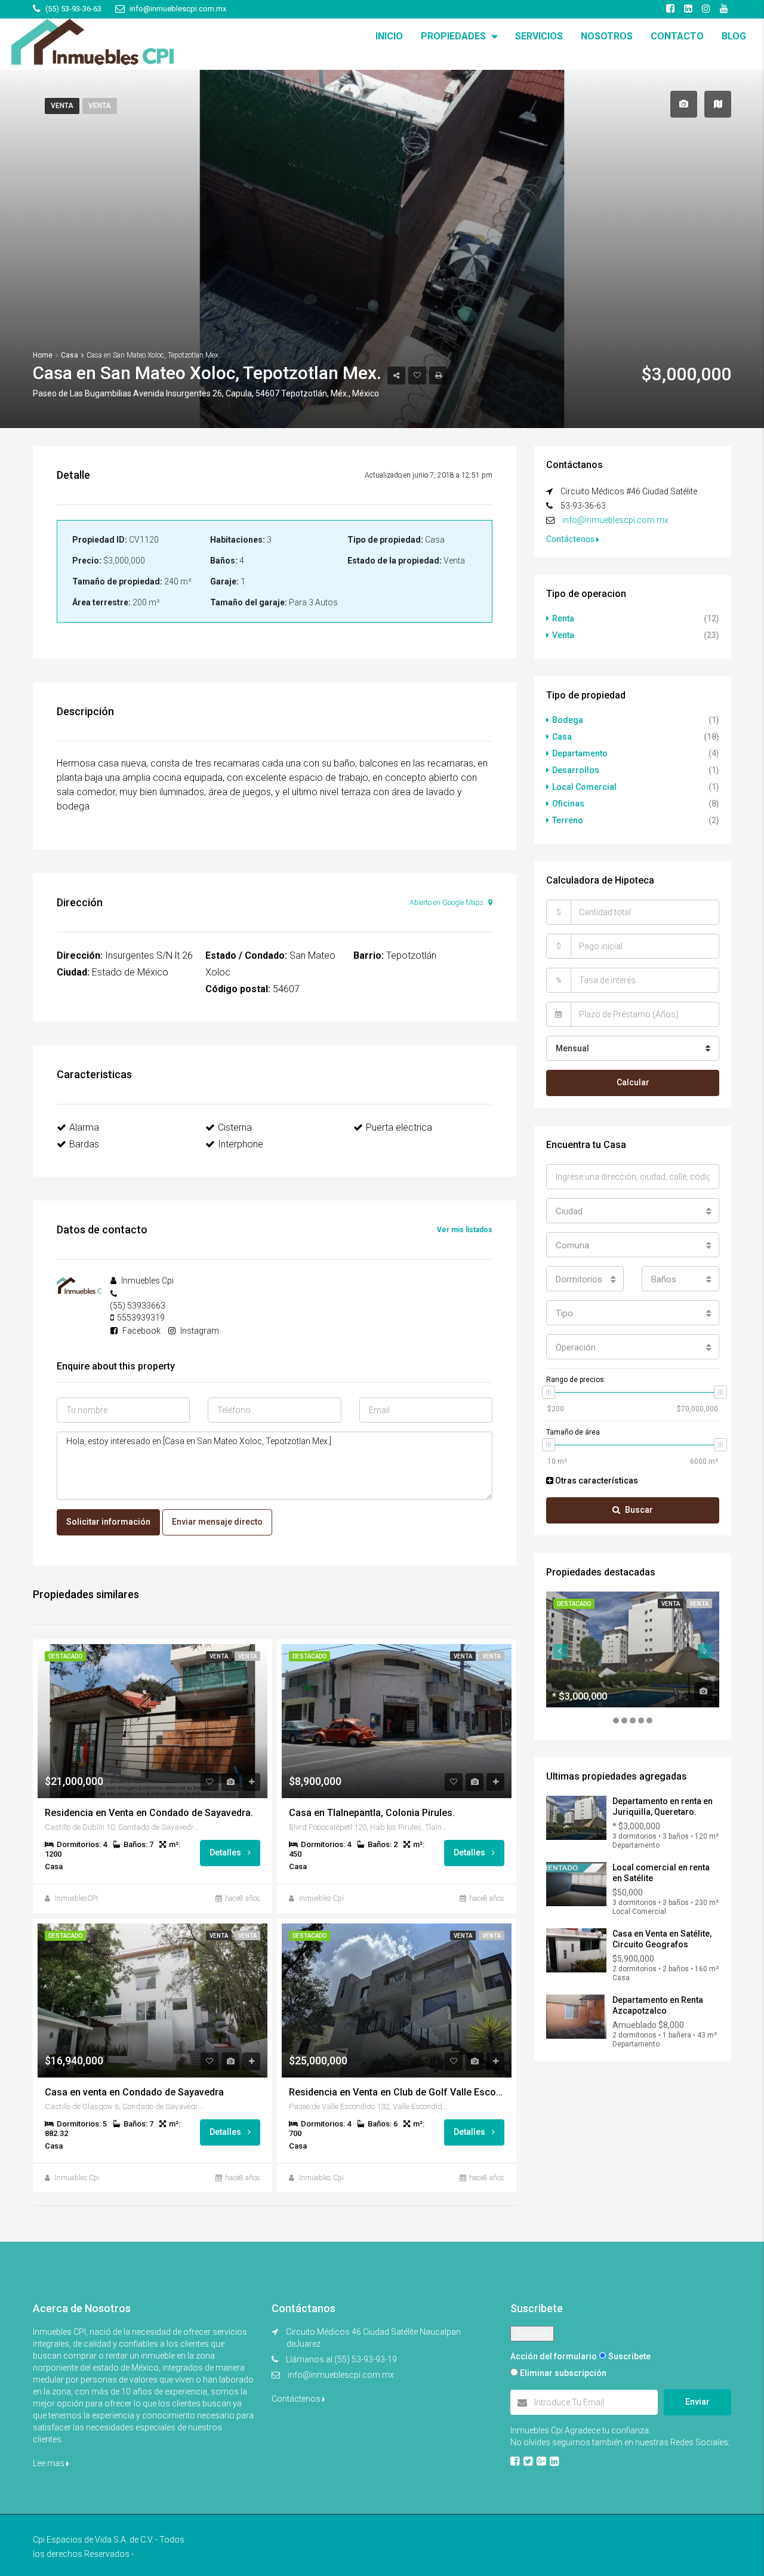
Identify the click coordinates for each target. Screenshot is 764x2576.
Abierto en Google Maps (447, 903)
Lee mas (50, 2463)
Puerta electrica (399, 1127)
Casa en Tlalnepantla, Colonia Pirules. (372, 1813)
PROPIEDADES (453, 36)
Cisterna (235, 1127)
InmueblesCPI (76, 1898)
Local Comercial (584, 787)
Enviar (697, 2402)
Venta (62, 106)
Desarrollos (576, 770)
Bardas (84, 1144)
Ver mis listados (465, 1230)
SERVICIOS (539, 36)
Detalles (226, 1852)
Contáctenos (571, 539)
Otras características (596, 1481)
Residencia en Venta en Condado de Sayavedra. (149, 1813)
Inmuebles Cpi (321, 1898)
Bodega (568, 720)
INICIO (389, 36)
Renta (563, 618)
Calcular (633, 1082)
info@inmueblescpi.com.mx (615, 520)
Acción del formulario (554, 2356)
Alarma (84, 1127)
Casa (562, 737)
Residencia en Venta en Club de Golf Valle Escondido (397, 2092)
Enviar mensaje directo (217, 1522)
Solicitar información (108, 1522)
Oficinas (568, 804)
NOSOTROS (607, 36)
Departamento (580, 753)
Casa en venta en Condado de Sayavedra (134, 2092)
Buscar (639, 1510)
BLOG (734, 36)
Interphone (241, 1144)
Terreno (568, 820)
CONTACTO (677, 36)
